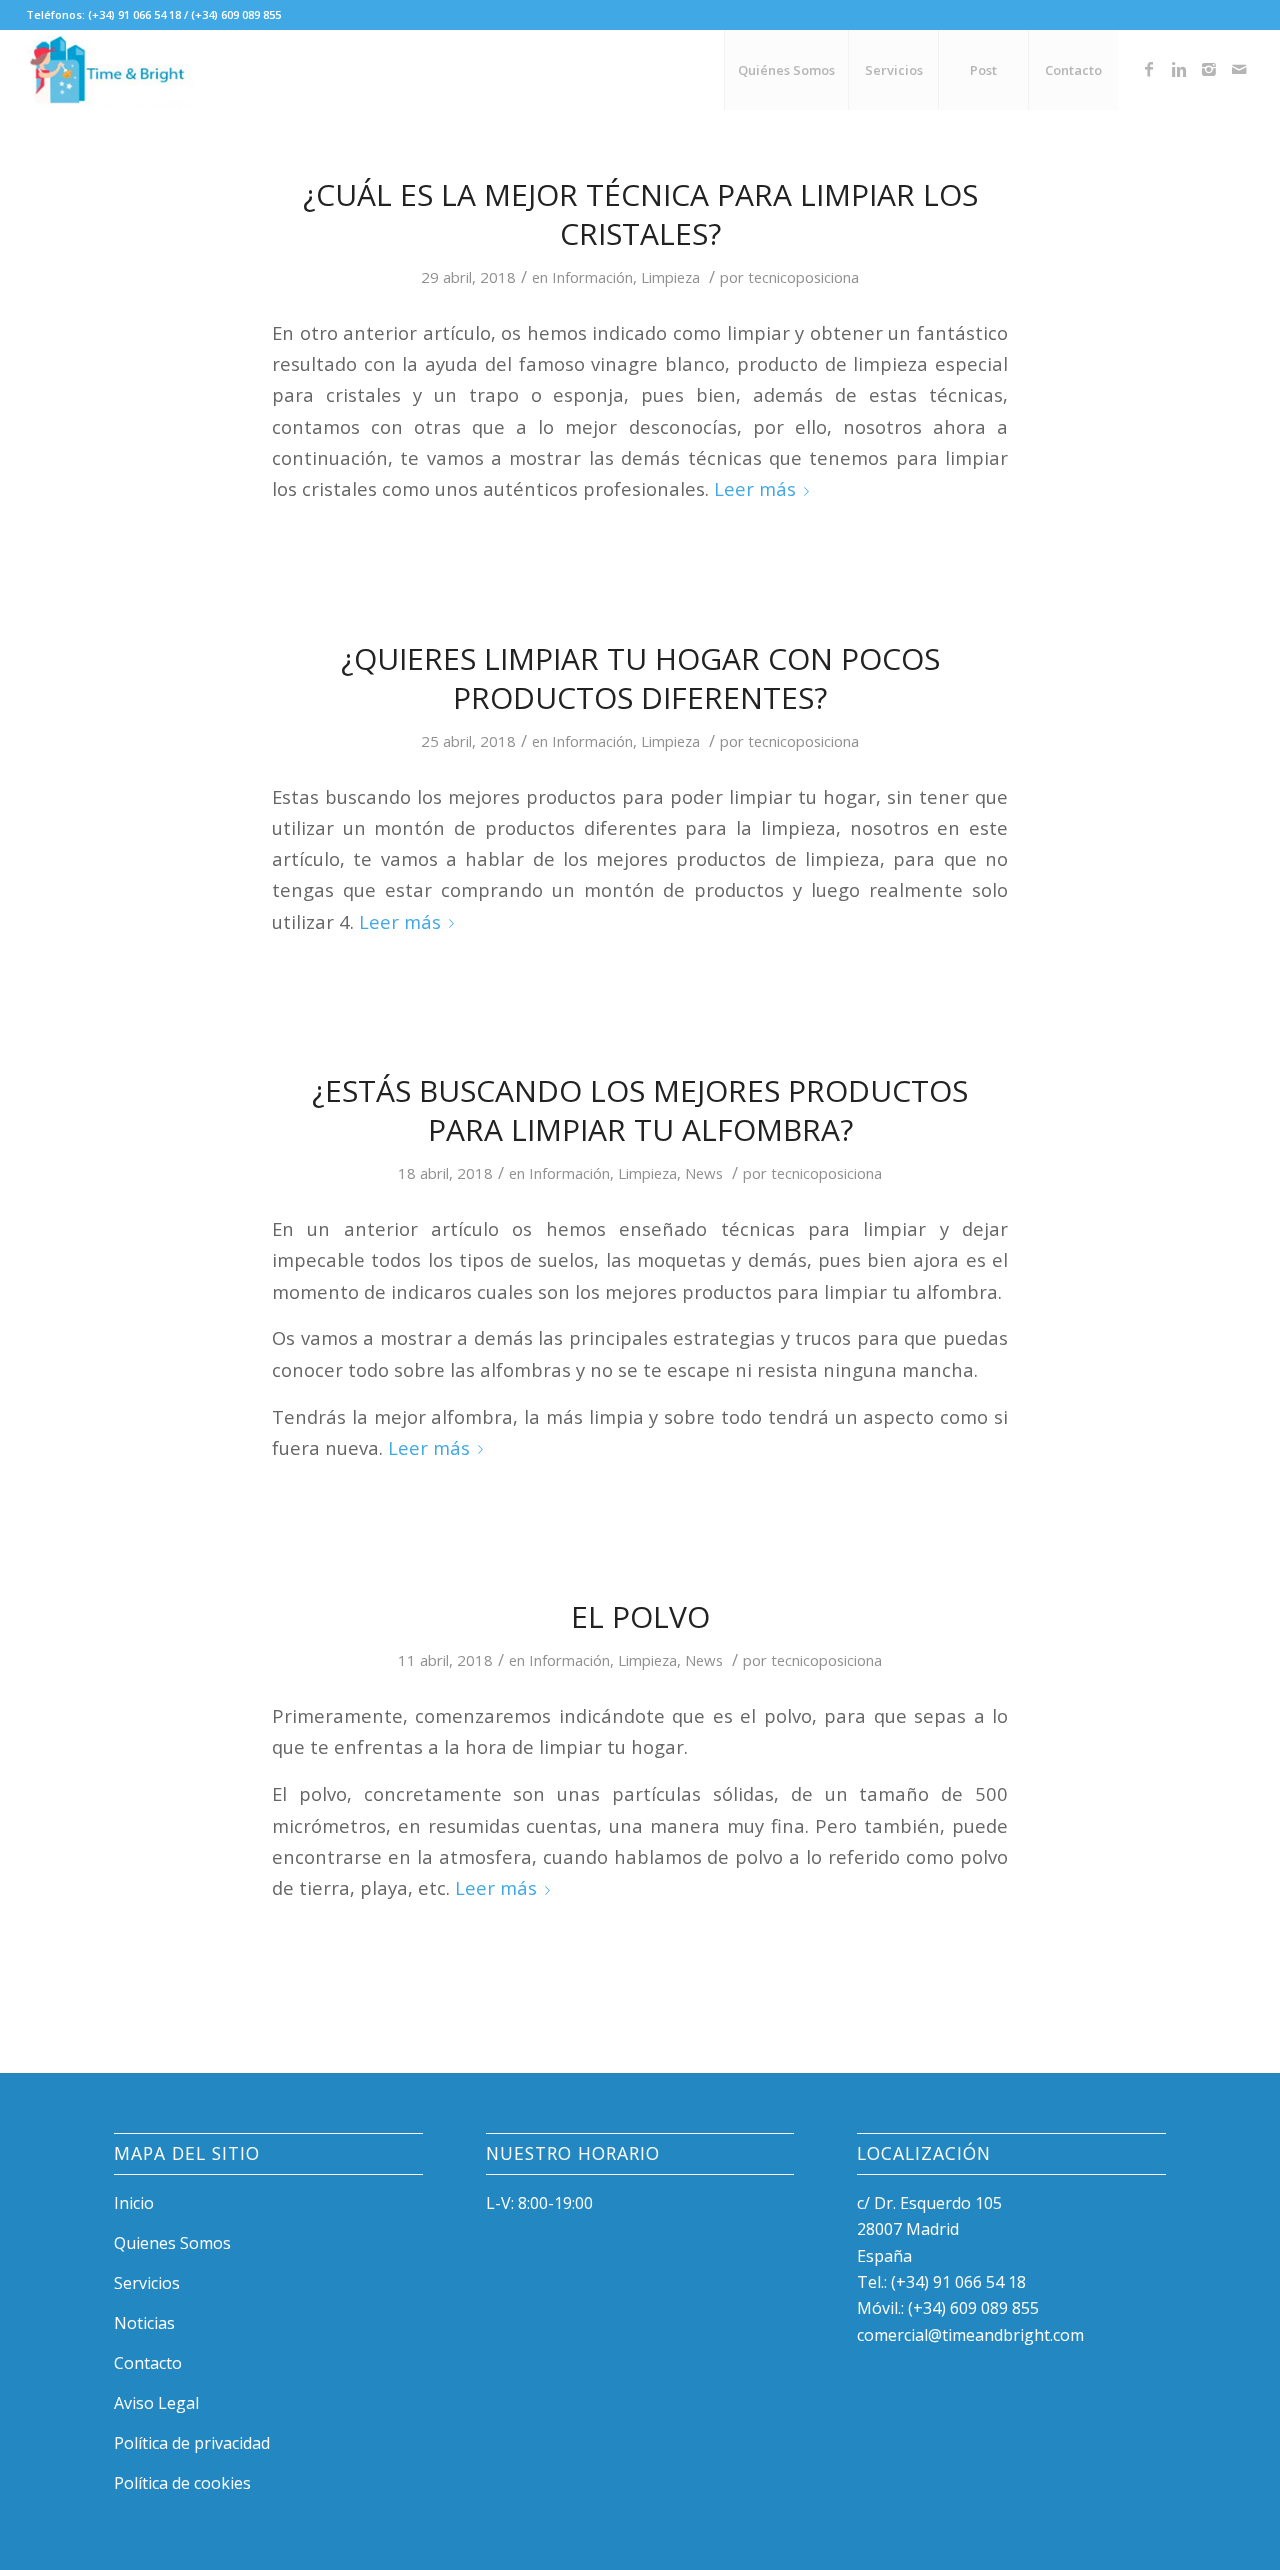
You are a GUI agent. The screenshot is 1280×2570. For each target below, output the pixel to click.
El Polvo (640, 1616)
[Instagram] (1209, 69)
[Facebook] (1149, 69)
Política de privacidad (192, 2443)
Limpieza (670, 277)
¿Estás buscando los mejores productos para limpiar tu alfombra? (640, 1110)
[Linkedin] (1179, 69)
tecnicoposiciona (803, 277)
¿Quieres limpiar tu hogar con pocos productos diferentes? (640, 678)
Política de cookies (182, 2483)
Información (592, 277)
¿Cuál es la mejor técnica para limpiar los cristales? (640, 214)
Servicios (147, 2283)
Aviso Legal (156, 2403)
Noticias (144, 2323)
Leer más (755, 488)
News (704, 1173)
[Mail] (1239, 69)
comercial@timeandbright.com (970, 2335)
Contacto (148, 2363)
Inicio (134, 2203)
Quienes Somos (172, 2243)
